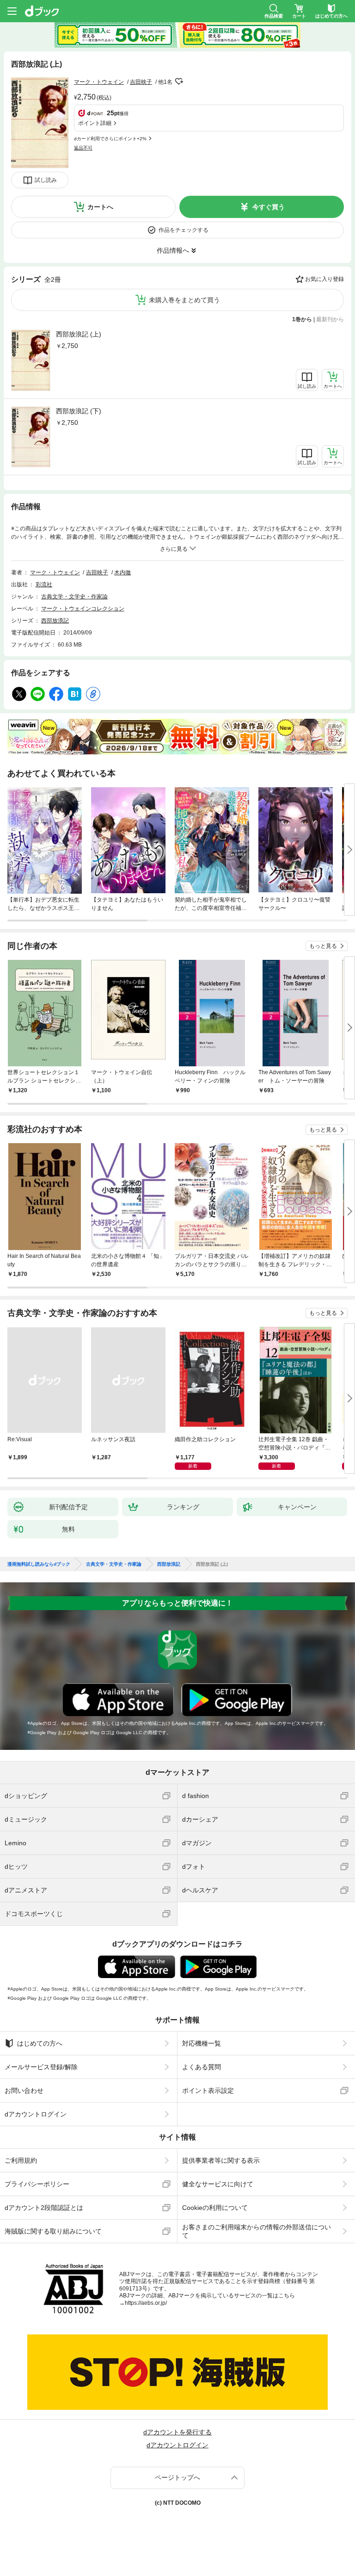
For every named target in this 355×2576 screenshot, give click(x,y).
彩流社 (44, 585)
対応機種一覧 (202, 2043)
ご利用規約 (21, 2160)
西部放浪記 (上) (79, 334)
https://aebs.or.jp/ (146, 2303)
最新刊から (330, 319)
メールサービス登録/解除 (41, 2067)
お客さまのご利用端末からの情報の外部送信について (257, 2231)
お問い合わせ (24, 2091)
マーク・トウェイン (99, 82)
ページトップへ (177, 2477)
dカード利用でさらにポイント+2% (110, 139)
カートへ (100, 207)
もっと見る (323, 946)
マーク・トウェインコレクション (83, 609)
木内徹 (122, 572)
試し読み (46, 180)
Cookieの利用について (215, 2208)
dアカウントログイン (36, 2114)
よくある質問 (202, 2067)
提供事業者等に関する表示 (221, 2160)
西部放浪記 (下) (79, 411)
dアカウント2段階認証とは (44, 2208)
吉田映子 (141, 82)
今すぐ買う (269, 207)
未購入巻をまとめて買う (184, 300)
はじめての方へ (40, 2043)
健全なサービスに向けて (218, 2184)
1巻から (302, 319)
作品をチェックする (184, 230)
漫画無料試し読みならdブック (39, 1564)
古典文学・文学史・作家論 (74, 597)
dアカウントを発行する (177, 2432)
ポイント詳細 (95, 123)
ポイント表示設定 (208, 2091)
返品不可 (83, 148)
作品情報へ (173, 250)
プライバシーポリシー (37, 2184)
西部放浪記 (55, 621)
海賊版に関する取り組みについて (53, 2231)
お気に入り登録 (324, 279)
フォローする (179, 81)
